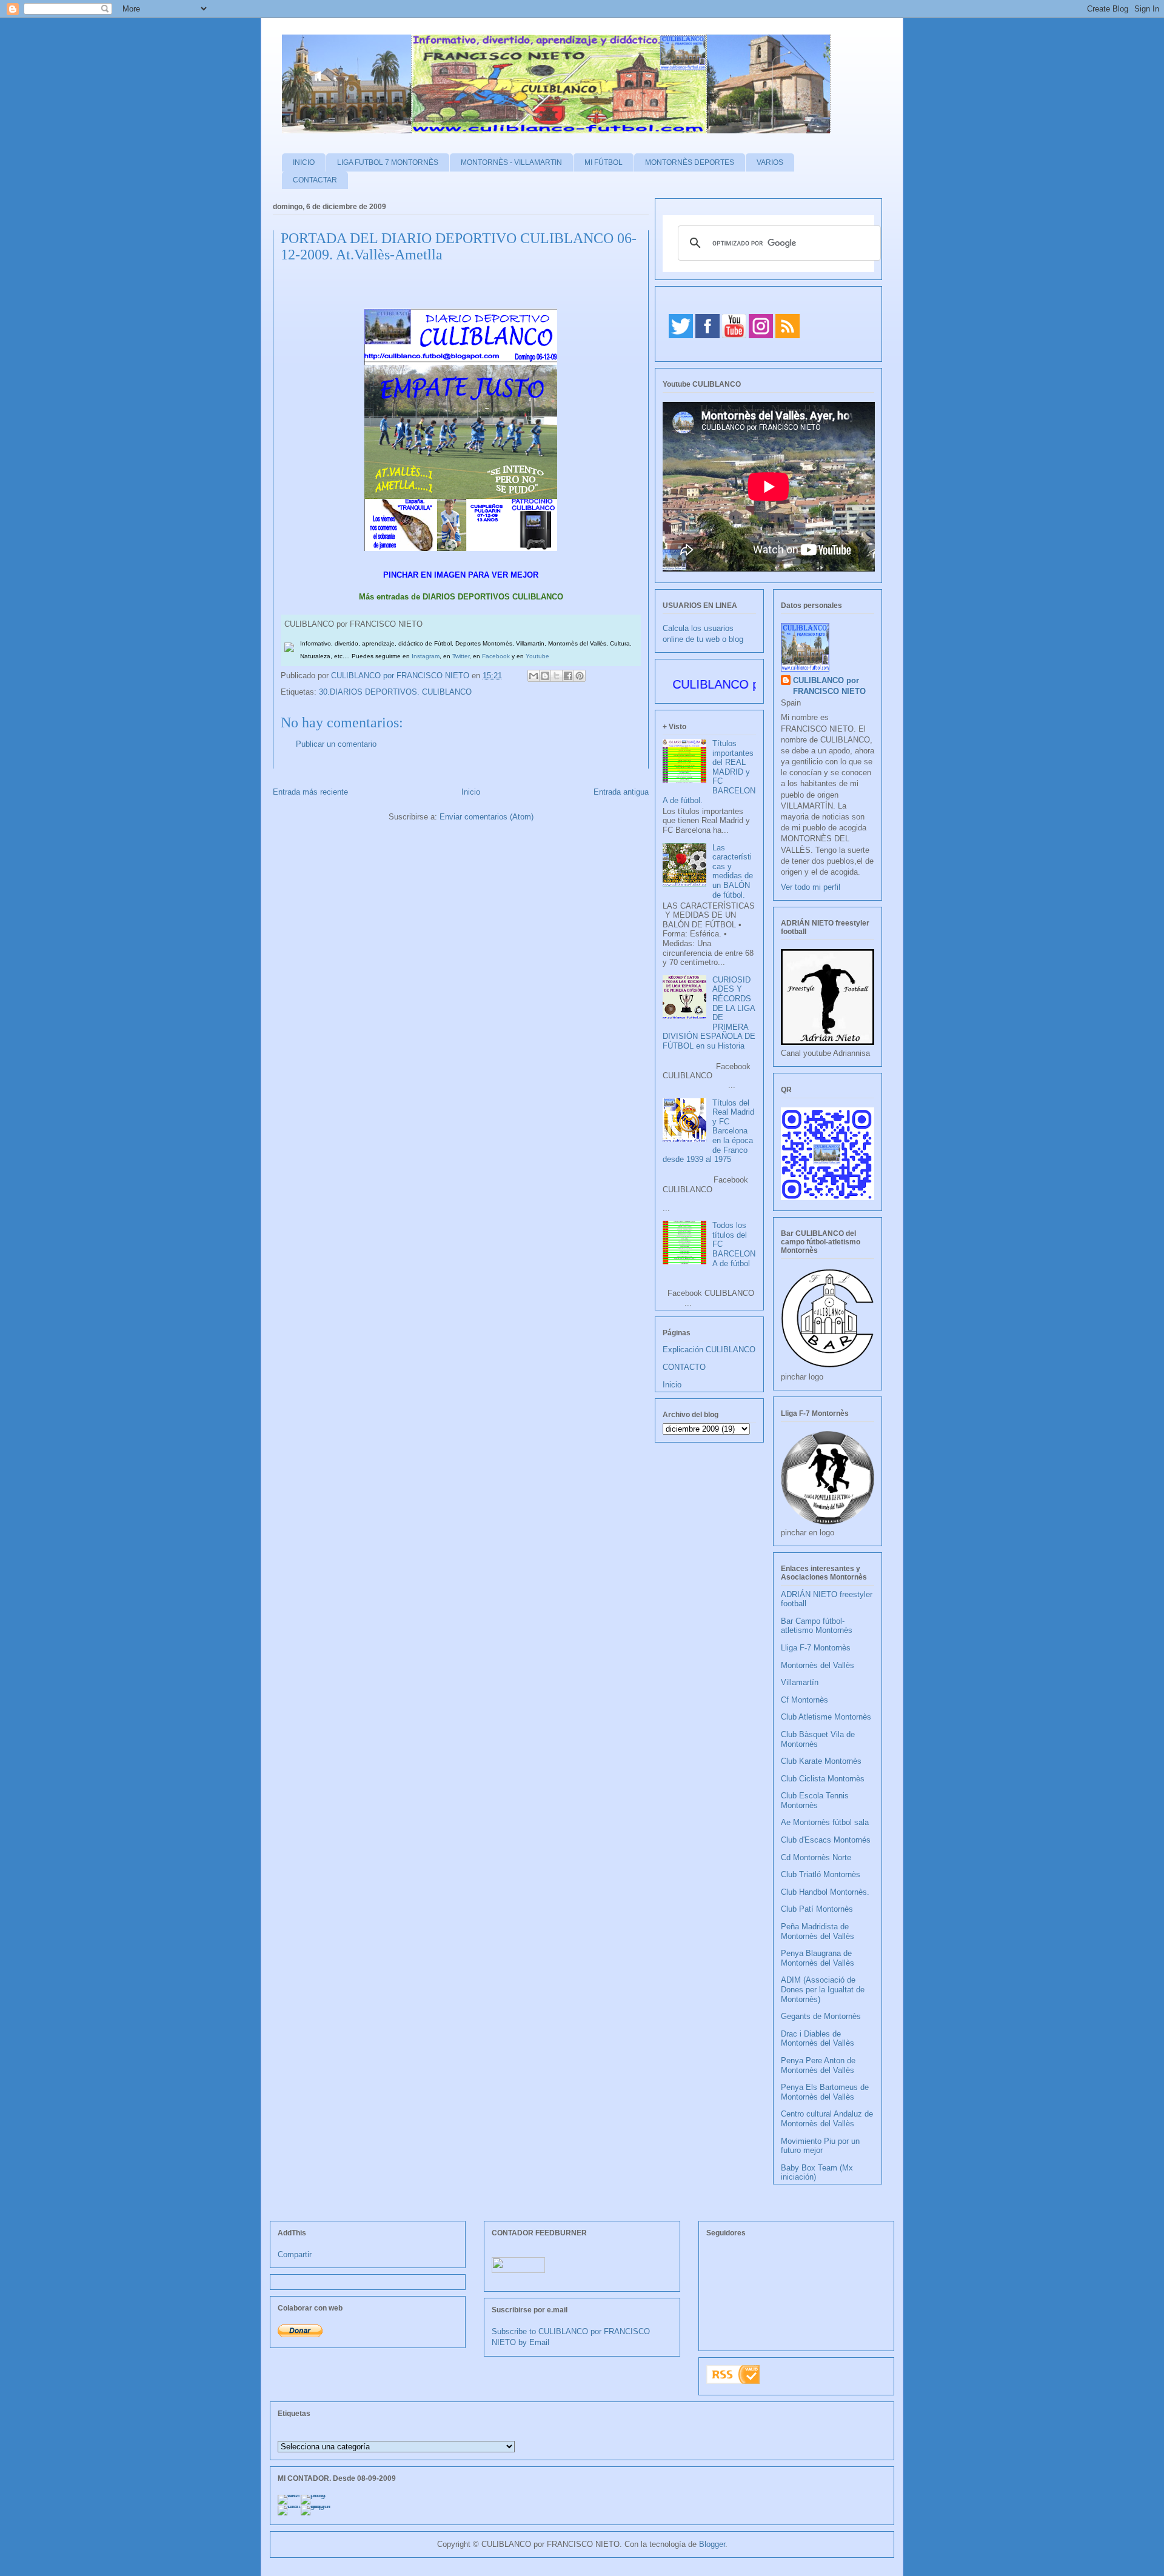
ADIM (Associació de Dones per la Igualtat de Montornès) (823, 1989)
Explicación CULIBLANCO (709, 1350)
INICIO (304, 162)
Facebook (496, 656)
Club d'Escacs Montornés (826, 1840)
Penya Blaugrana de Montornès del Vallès (818, 1958)
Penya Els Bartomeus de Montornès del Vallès (825, 2092)
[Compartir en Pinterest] (580, 676)
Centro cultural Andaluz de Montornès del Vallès (827, 2119)
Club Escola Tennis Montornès (815, 1800)
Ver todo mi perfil (811, 887)
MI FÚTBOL (604, 162)
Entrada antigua (621, 792)
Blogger (712, 2544)
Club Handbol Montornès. (825, 1892)
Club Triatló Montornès (821, 1874)
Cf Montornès (804, 1700)
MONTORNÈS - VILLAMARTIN (511, 162)
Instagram (426, 656)
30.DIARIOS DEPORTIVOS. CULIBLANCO (395, 692)
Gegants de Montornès (821, 2016)
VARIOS (770, 162)
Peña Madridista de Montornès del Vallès (818, 1931)
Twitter (461, 656)
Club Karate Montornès (821, 1761)
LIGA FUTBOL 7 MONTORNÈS (388, 162)
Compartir (295, 2254)
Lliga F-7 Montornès (816, 1648)
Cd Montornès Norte (816, 1857)
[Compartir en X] (557, 676)
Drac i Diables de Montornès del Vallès (818, 2039)
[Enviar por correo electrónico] (533, 676)
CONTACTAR (315, 180)
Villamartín (800, 1682)
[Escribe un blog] (545, 676)
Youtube (537, 656)
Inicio (471, 792)
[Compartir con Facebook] (568, 676)
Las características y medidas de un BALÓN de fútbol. (733, 871)
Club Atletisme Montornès (826, 1717)
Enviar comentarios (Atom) (487, 817)
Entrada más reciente (310, 792)
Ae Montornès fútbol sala (825, 1822)
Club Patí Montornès (817, 1909)
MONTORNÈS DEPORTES (690, 162)
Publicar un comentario (336, 744)
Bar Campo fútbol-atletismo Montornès (817, 1626)
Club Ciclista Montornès (823, 1779)
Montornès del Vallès (818, 1665)
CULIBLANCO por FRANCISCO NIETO (401, 676)
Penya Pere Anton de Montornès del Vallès (818, 2065)
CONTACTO (684, 1367)
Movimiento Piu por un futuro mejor (820, 2146)
